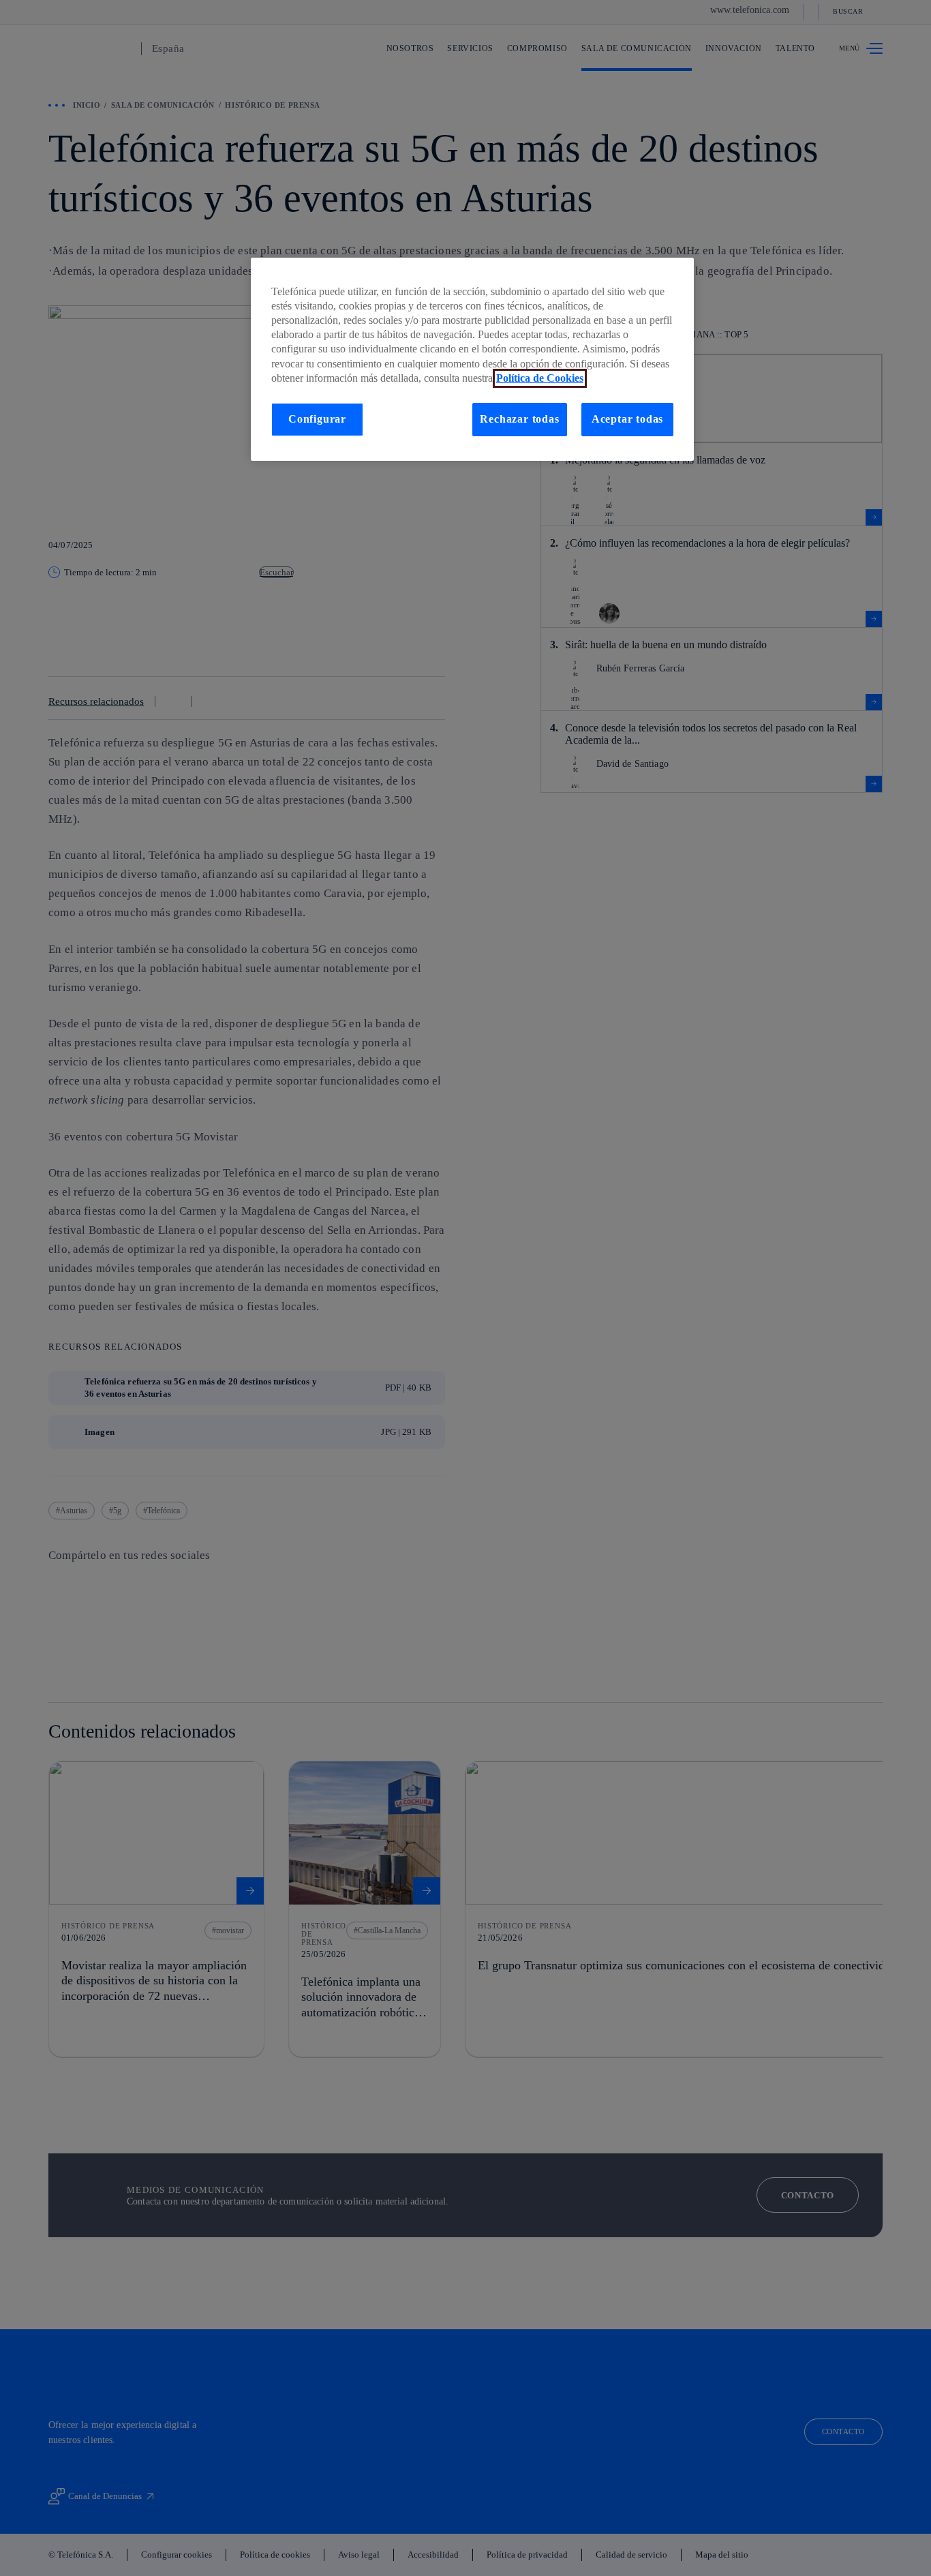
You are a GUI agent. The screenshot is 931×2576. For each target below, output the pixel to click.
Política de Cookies (540, 378)
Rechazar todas (519, 419)
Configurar (317, 419)
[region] (472, 359)
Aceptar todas (628, 419)
